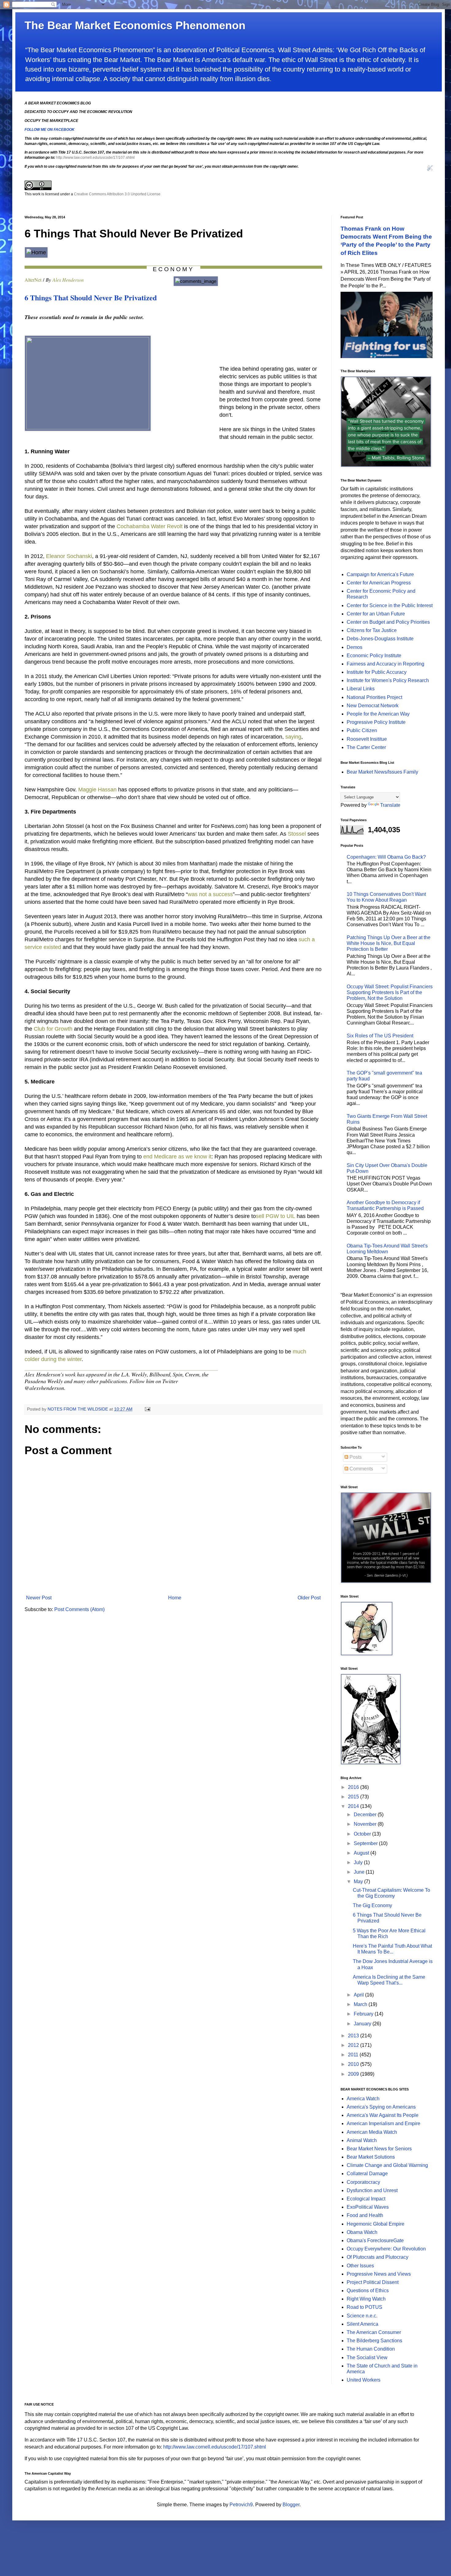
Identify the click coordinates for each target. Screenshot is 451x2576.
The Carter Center (366, 747)
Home (175, 1598)
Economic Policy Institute (374, 656)
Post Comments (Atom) (79, 1609)
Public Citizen (362, 730)
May (359, 1881)
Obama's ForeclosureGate (375, 2240)
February (364, 2014)
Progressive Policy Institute (376, 722)
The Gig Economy (372, 1905)
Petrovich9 (241, 2505)
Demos (355, 647)
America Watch (363, 2099)
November (366, 1824)
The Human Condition (371, 2349)
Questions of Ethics (368, 2291)
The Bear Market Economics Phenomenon (135, 25)
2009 (354, 2074)
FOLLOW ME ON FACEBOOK (50, 130)
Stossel (297, 834)
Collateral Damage (367, 2174)
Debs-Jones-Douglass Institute (380, 639)
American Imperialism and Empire (384, 2123)
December (366, 1815)
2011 (354, 2055)
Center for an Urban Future (376, 614)
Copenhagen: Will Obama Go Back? (386, 857)
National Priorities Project (374, 697)
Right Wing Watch (366, 2299)
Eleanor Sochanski (69, 556)
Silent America (362, 2324)
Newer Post (39, 1598)
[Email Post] (147, 1409)
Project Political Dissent (373, 2282)
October (363, 1834)
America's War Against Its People (383, 2115)
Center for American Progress (379, 583)
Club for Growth (53, 1029)
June (360, 1872)
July (359, 1862)
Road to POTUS (364, 2307)
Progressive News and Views (379, 2274)
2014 (354, 1806)
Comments (361, 1469)
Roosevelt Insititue (367, 739)
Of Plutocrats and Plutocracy (378, 2257)
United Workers (364, 2380)
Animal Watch (362, 2140)
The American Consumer (374, 2332)
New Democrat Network (373, 706)
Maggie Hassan (97, 790)
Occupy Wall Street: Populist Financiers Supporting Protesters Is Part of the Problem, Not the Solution (390, 992)
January (363, 2024)
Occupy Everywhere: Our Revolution (386, 2249)
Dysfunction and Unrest (372, 2190)
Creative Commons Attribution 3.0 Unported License (117, 194)
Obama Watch (362, 2232)
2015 (354, 1797)
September (366, 1843)
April (359, 1995)
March (361, 2004)
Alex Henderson (68, 280)
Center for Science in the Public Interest (390, 605)
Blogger (291, 2505)
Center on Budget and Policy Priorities (388, 622)
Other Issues (360, 2266)
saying (293, 737)
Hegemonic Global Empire (376, 2224)
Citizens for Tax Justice (372, 630)
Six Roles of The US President (380, 1036)
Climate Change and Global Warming (387, 2165)
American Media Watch (372, 2132)
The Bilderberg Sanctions (374, 2341)
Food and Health (365, 2215)
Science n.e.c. (362, 2316)
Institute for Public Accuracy (377, 672)
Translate (390, 805)
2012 (354, 2045)
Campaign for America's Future (380, 574)
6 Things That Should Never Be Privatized (91, 297)
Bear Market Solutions (371, 2157)
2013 (354, 2036)
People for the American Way (378, 714)
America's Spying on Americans (381, 2107)
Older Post (309, 1598)
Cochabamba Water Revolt (150, 526)
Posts (355, 1457)
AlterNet (33, 280)
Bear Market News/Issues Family (382, 772)
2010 (354, 2064)
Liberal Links (361, 689)
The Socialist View (367, 2357)
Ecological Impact (366, 2199)
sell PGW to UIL (276, 1216)
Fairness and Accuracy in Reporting (385, 664)
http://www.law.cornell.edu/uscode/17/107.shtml (95, 158)
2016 (354, 1787)
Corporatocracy (363, 2182)
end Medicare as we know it (177, 1157)
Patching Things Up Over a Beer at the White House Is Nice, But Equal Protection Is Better (389, 943)
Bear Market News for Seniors (379, 2149)
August (362, 1853)
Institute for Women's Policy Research (388, 680)
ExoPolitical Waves (368, 2207)
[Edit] (430, 170)
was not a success (210, 894)
